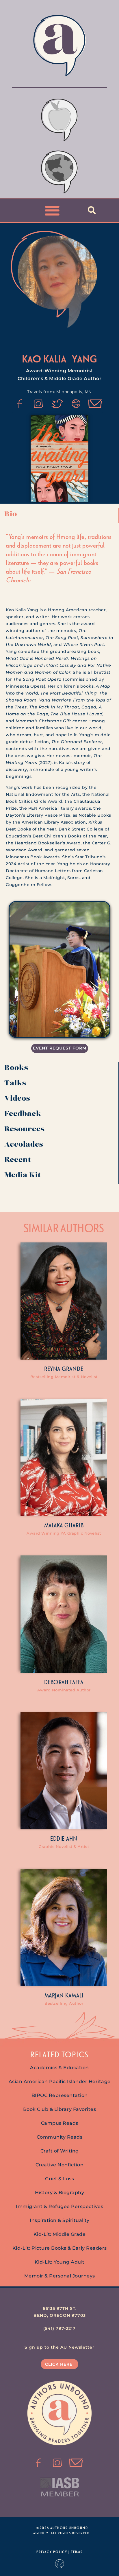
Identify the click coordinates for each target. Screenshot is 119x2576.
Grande (73, 1369)
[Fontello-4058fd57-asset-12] (57, 404)
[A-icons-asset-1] (76, 404)
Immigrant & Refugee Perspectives (59, 2206)
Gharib (74, 1525)
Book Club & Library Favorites (60, 2109)
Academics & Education (59, 2068)
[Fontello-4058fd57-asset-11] (20, 404)
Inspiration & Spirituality (59, 2220)
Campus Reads (60, 2123)
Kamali (74, 1995)
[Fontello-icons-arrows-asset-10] (95, 404)
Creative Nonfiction (60, 2165)
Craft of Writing (60, 2151)
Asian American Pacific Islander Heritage (60, 2081)
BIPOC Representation (60, 2095)
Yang (84, 359)
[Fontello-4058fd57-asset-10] (76, 2463)
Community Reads (60, 2137)
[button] (52, 210)
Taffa (77, 1682)
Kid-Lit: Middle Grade (60, 2234)
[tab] (59, 516)
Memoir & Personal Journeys (60, 2276)
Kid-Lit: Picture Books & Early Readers (60, 2248)
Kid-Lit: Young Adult (60, 2262)
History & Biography (60, 2193)
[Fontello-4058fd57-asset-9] (38, 404)
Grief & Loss (59, 2179)
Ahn (72, 1838)
